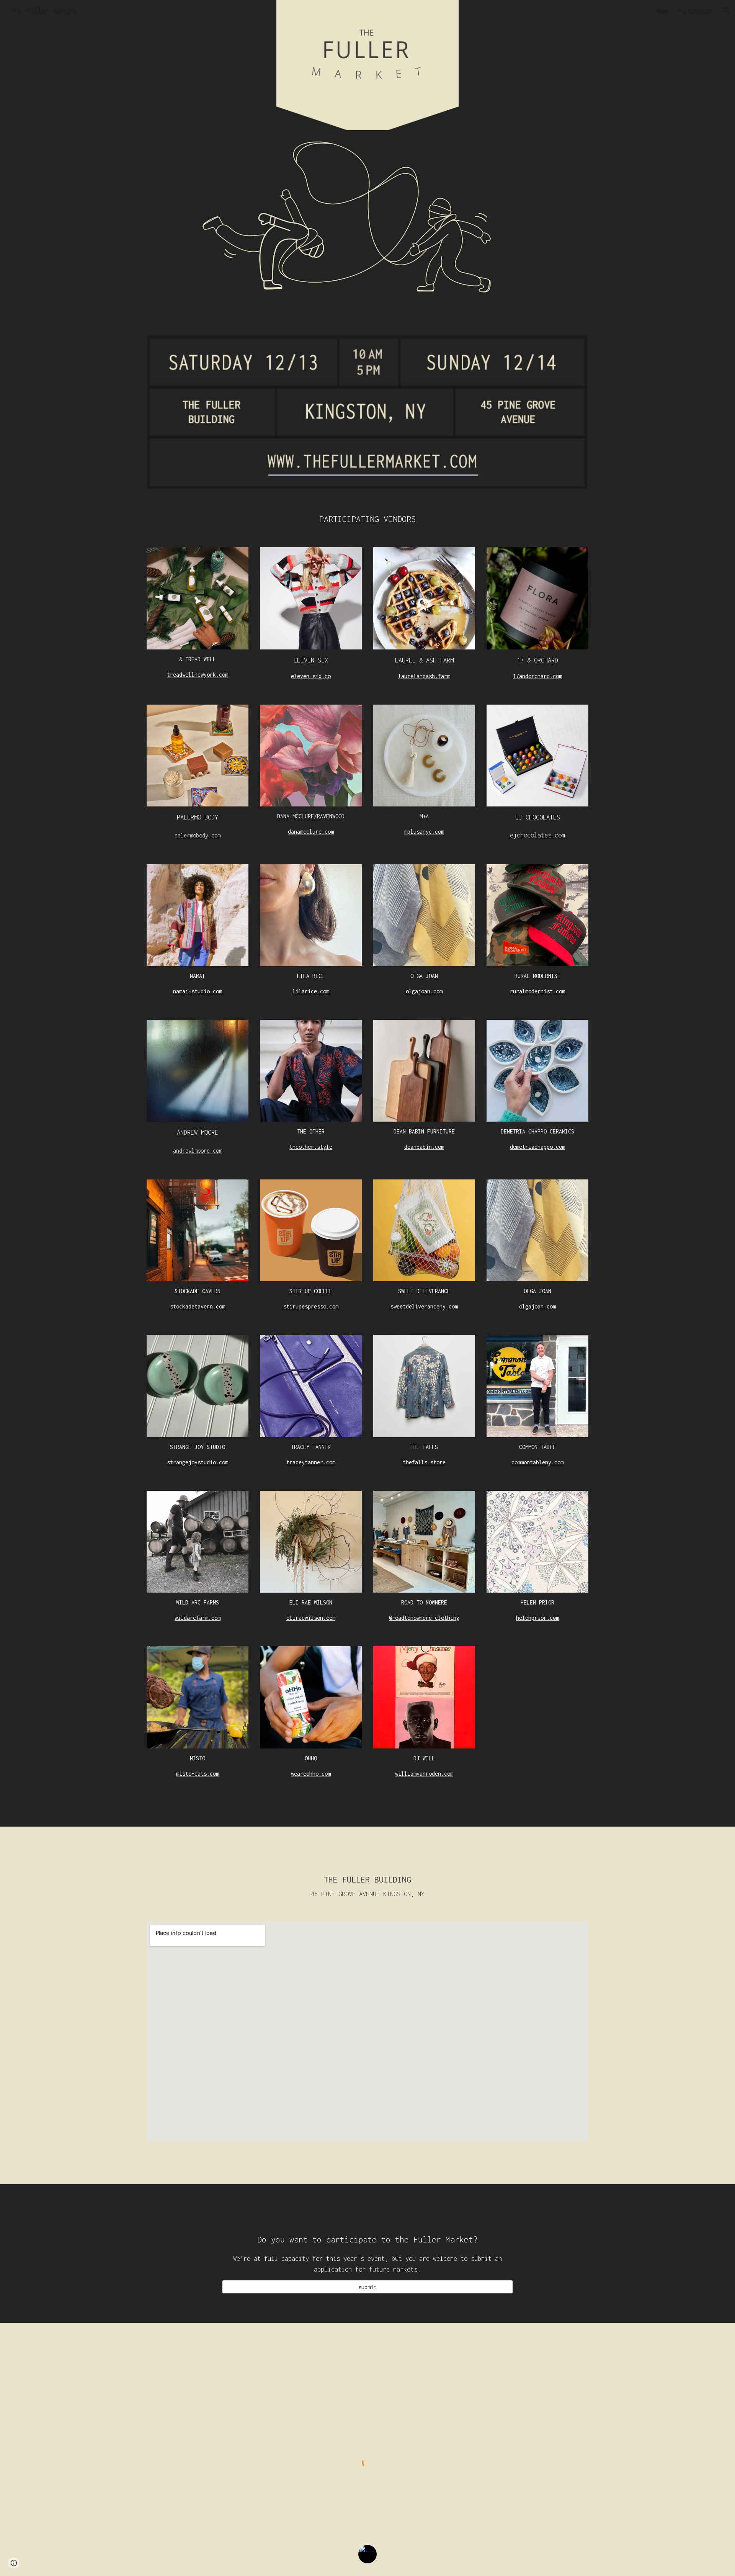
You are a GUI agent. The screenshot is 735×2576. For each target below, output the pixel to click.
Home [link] (662, 11)
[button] (726, 11)
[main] (367, 519)
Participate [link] (695, 11)
